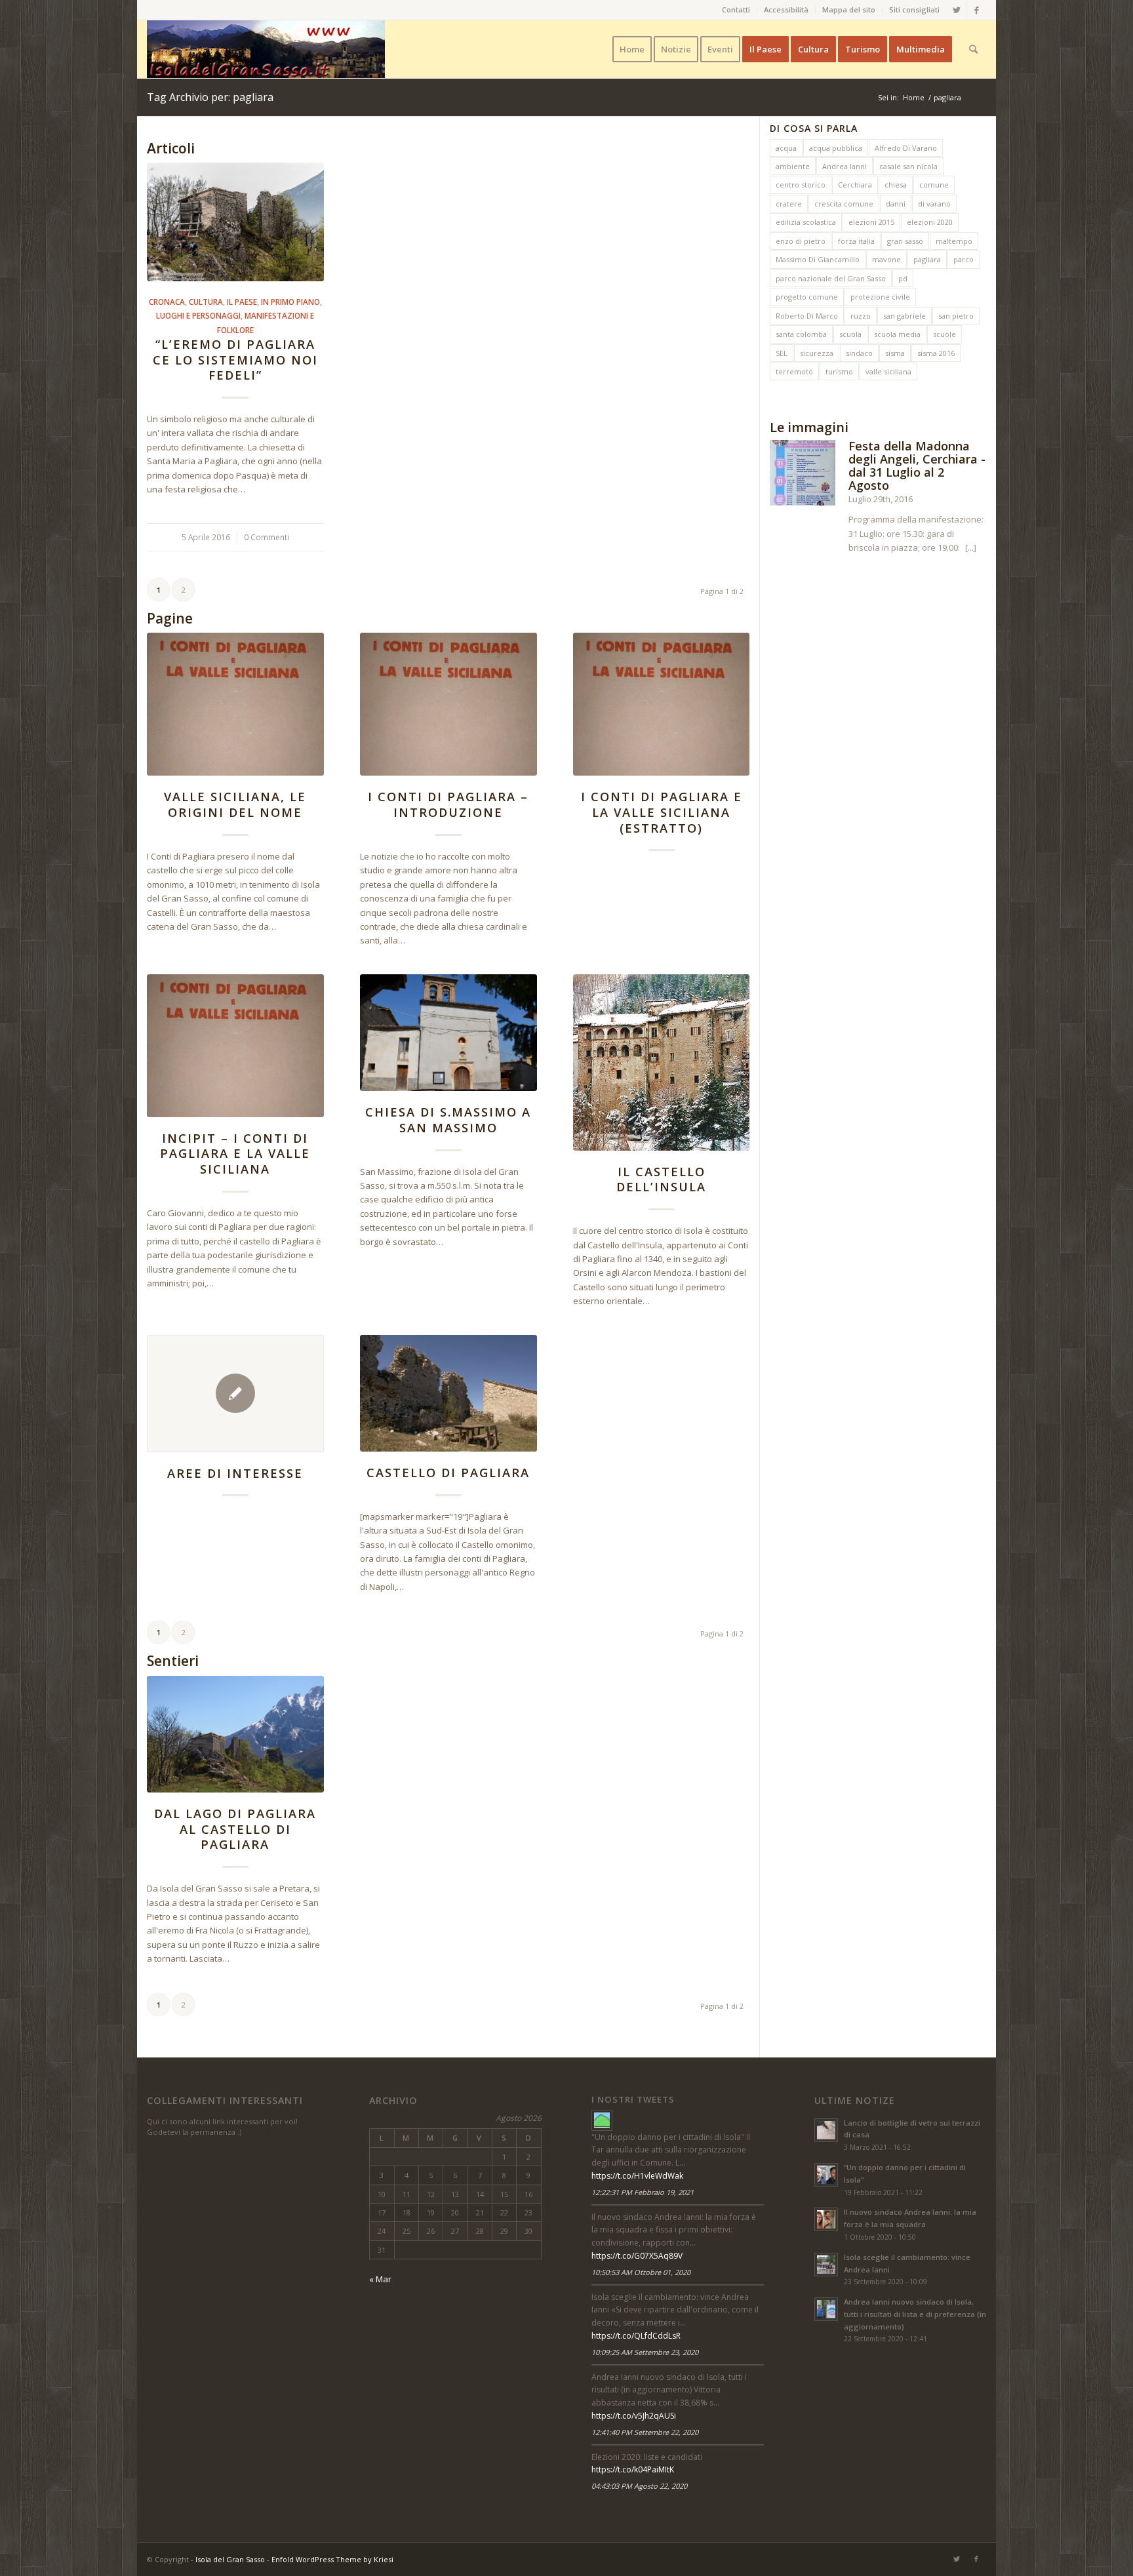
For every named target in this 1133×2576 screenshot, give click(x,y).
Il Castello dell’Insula (661, 1179)
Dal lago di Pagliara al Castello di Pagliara (235, 1829)
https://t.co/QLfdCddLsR (636, 2336)
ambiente (793, 166)
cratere (789, 204)
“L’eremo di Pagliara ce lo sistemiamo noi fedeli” (235, 360)
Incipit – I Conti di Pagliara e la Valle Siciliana (235, 1154)
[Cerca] (973, 49)
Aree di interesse (235, 1473)
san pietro (956, 316)
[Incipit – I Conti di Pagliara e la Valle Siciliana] (235, 1046)
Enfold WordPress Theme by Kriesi (332, 2559)
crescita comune (844, 204)
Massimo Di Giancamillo (818, 259)
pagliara (927, 259)
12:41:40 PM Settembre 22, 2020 (645, 2432)
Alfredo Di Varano (906, 148)
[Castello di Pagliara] (448, 1393)
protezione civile (880, 297)
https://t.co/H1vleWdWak (637, 2176)
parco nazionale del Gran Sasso (831, 278)
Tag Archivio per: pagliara (210, 97)
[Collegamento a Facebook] (976, 10)
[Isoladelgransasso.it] (602, 2120)
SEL (782, 353)
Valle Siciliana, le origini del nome (235, 804)
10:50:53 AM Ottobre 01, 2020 (641, 2272)
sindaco (859, 353)
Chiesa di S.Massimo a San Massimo (448, 1120)
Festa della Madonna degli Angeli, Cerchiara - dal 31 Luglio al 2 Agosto (917, 465)
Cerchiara (855, 185)
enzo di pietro (801, 241)
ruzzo (861, 316)
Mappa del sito (849, 10)
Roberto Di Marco (807, 316)
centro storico (801, 185)
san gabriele (904, 316)
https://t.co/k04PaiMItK (633, 2469)
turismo (839, 371)
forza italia (856, 241)
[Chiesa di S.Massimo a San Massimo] (448, 1033)
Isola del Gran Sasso (230, 2559)
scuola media (897, 334)
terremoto (794, 371)
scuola (850, 334)
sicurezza (817, 353)
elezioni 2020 (930, 222)
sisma (895, 353)
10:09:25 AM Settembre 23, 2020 (645, 2352)
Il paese (242, 302)
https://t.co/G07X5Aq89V (637, 2256)
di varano (934, 204)
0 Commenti (267, 537)
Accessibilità (786, 10)
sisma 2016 (936, 353)
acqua (786, 148)
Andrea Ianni (845, 166)
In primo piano (290, 302)
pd (903, 278)
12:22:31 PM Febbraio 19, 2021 (643, 2192)
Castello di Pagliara (448, 1473)
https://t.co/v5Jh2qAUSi (634, 2416)
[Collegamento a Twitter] (956, 10)
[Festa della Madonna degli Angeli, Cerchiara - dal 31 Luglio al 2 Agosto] (803, 475)
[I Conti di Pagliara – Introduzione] (448, 704)
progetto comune (807, 297)
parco (964, 259)
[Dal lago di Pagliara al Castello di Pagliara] (235, 1734)
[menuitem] (736, 10)
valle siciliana (888, 371)
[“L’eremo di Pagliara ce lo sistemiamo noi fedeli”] (235, 222)
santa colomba (801, 334)
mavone (886, 259)
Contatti (736, 10)
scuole (944, 334)
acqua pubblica (836, 148)
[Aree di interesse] (235, 1394)
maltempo (954, 241)
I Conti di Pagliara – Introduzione (448, 804)
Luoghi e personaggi (198, 315)
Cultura (206, 302)
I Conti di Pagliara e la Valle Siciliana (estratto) (662, 812)
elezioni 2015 (871, 222)
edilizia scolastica (806, 222)
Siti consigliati (914, 10)
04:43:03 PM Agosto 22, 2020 (639, 2486)
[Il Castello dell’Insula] (662, 1062)
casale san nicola (908, 166)
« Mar (380, 2279)
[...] (971, 547)
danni (896, 204)
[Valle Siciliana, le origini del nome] (235, 704)
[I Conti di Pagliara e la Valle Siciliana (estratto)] (662, 704)
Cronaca (167, 302)
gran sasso (905, 241)
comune (934, 185)
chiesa (896, 185)
